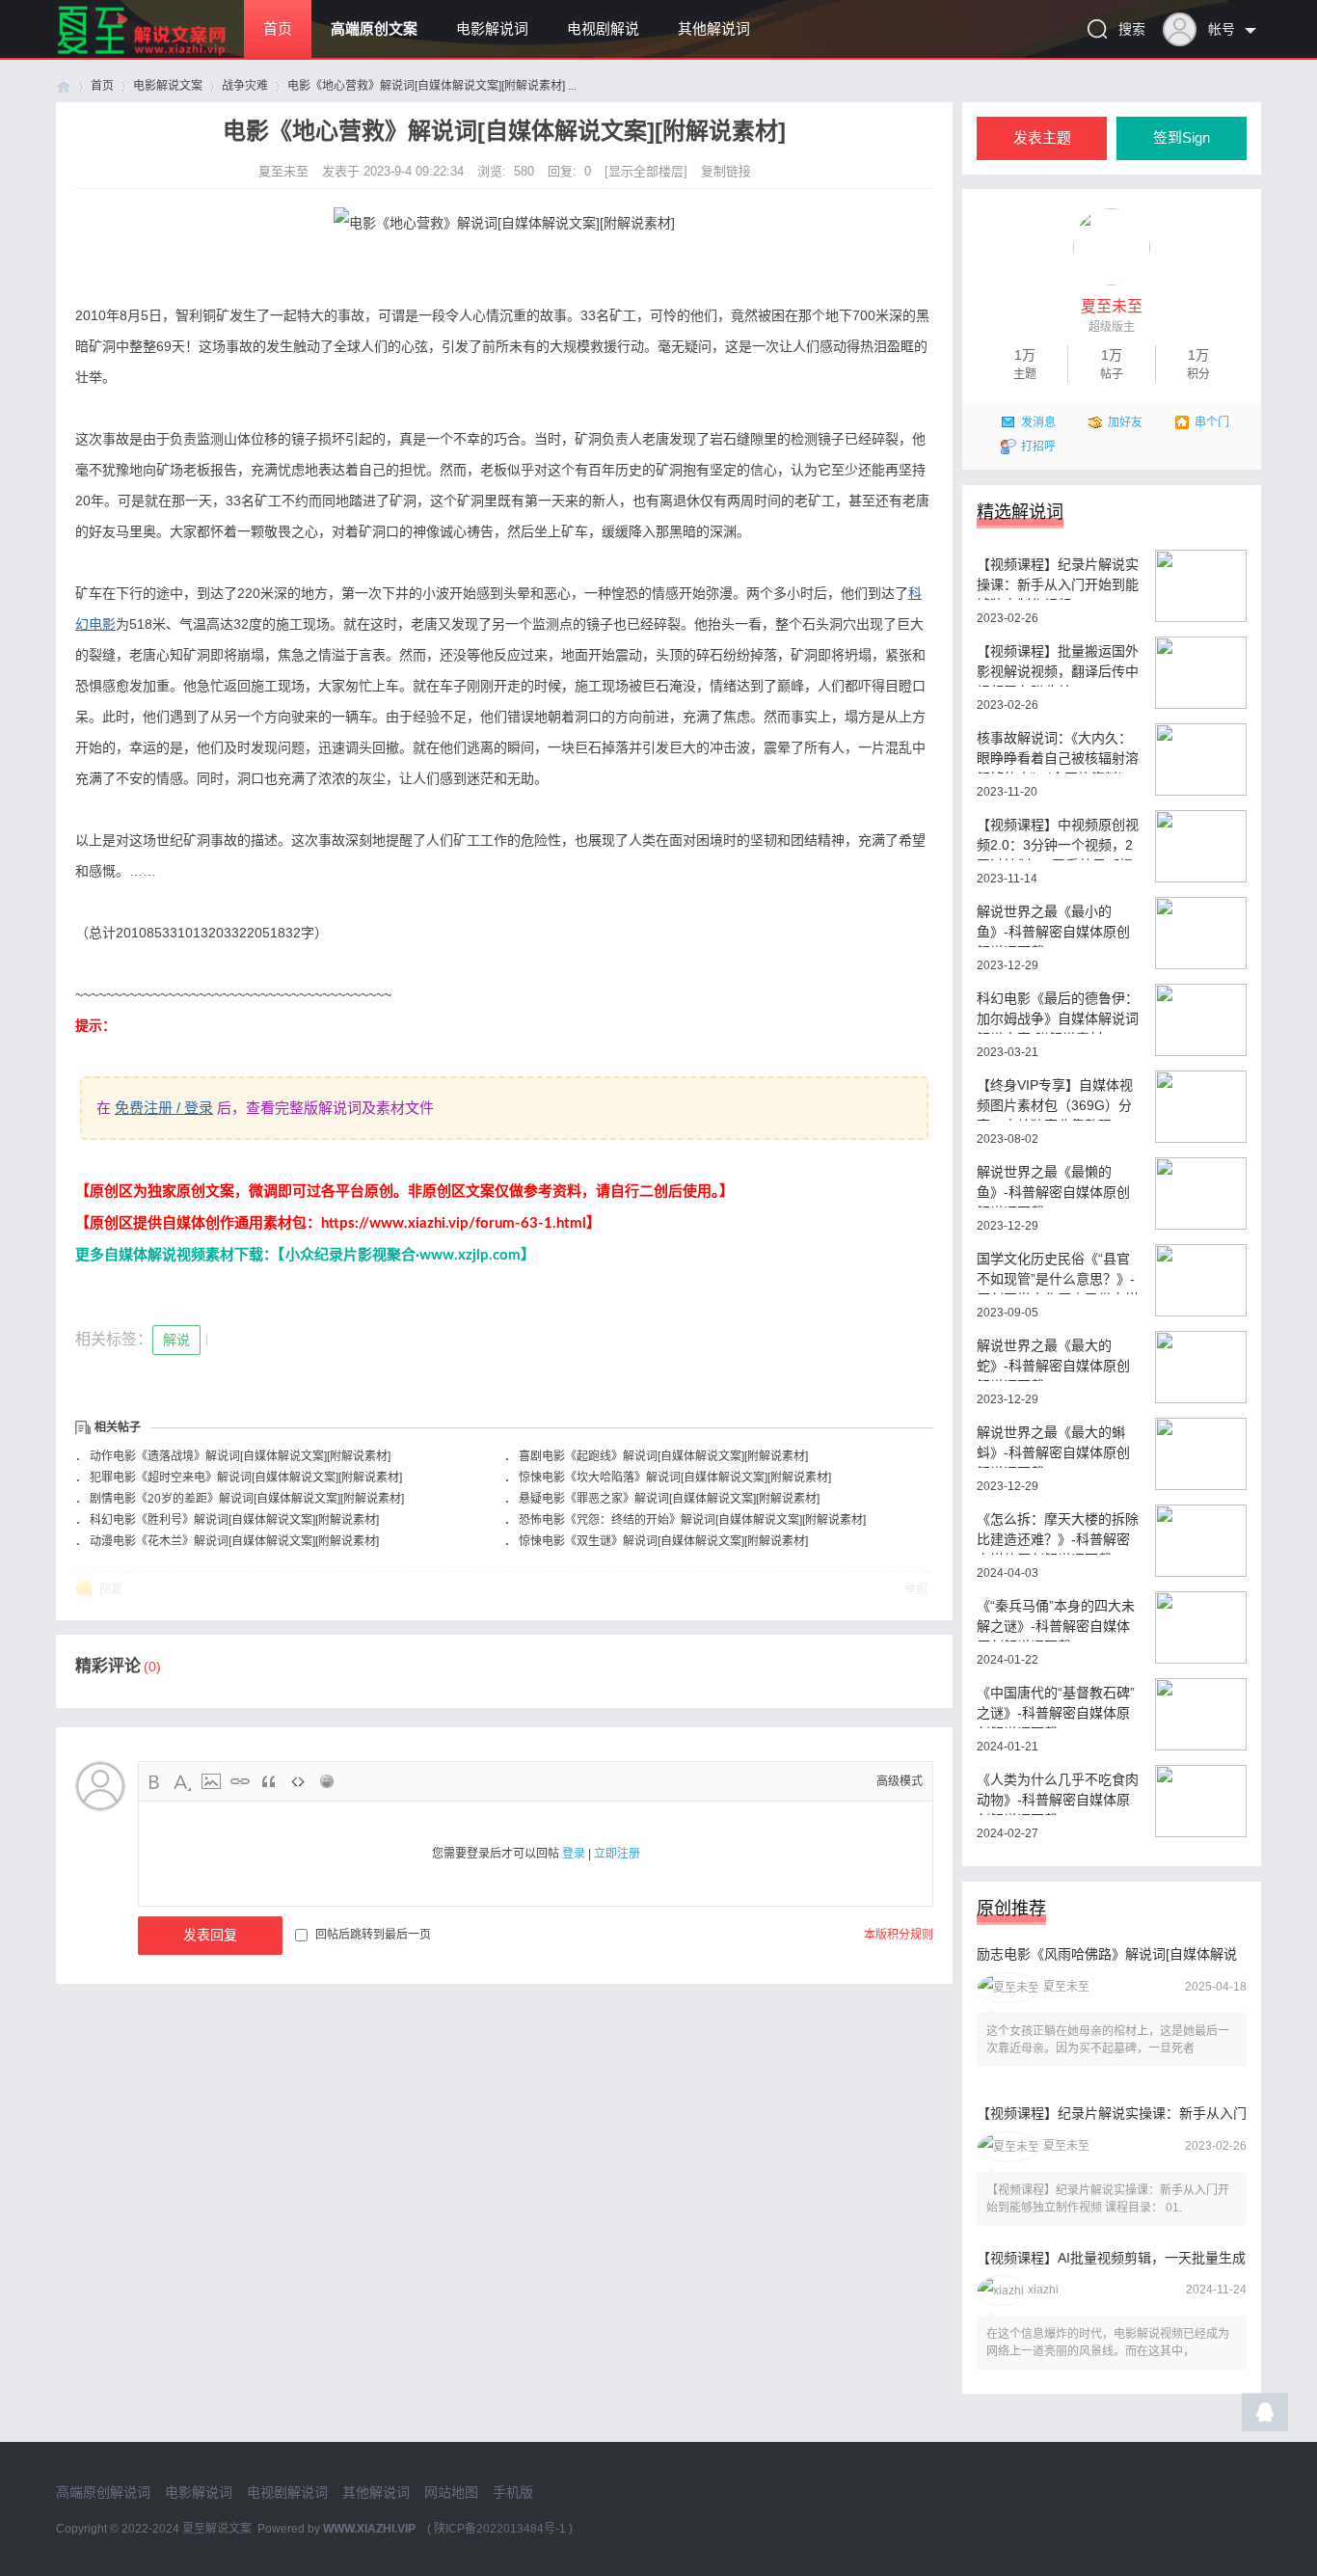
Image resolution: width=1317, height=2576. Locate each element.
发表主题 (1042, 138)
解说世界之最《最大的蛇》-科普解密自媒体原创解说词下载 (1053, 1359)
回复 (111, 1589)
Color (182, 1781)
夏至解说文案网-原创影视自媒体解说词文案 (64, 86)
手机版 (513, 2492)
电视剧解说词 (287, 2492)
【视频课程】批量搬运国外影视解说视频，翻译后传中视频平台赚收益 (1058, 665)
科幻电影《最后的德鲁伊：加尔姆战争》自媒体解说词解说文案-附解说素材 (1058, 1012)
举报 (916, 1589)
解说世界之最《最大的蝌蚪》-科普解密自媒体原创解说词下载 (1053, 1446)
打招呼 (1038, 447)
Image (211, 1781)
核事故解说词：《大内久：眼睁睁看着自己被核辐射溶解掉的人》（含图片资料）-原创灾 (1058, 752)
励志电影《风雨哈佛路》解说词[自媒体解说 (1107, 1954)
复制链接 (726, 171)
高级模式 (900, 1781)
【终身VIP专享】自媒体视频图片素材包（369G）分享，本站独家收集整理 (1055, 1099)
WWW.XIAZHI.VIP (369, 2529)
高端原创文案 (374, 29)
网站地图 (451, 2492)
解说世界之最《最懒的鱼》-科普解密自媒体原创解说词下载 (1053, 1186)
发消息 (1038, 422)
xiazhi (1043, 2290)
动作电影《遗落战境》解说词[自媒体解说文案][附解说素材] (240, 1456)
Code (298, 1781)
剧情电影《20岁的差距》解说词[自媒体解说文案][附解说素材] (247, 1499)
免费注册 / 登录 (164, 1108)
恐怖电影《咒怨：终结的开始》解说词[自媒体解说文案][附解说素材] (692, 1520)
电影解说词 (492, 29)
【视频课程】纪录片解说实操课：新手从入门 (1112, 2113)
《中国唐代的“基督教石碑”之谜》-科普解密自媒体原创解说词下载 (1056, 1707)
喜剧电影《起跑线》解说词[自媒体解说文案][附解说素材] (663, 1456)
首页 (278, 29)
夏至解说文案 (217, 2529)
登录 (574, 1854)
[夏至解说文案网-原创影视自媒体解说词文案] (164, 54)
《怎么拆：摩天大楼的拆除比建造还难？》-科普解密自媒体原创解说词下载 (1058, 1533)
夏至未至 (285, 171)
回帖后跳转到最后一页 (373, 1935)
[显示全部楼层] (646, 171)
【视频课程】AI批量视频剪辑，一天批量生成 (1111, 2258)
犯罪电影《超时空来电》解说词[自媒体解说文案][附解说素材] (246, 1478)
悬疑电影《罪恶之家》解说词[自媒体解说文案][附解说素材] (669, 1499)
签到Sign (1182, 138)
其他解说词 (714, 29)
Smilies (327, 1781)
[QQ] (1265, 2417)
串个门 (1212, 422)
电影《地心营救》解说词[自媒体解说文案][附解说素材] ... (432, 86)
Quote (269, 1781)
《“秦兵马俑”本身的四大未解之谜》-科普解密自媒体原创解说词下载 (1056, 1620)
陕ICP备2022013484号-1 (500, 2529)
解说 (176, 1340)
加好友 (1125, 422)
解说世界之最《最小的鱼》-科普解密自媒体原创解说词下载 (1053, 925)
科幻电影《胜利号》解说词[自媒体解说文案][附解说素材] (234, 1520)
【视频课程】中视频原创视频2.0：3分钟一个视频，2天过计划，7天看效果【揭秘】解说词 (1058, 839)
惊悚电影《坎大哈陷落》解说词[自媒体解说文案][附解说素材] (675, 1478)
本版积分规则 (899, 1935)
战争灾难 (245, 86)
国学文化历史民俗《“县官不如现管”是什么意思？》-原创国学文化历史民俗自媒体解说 (1058, 1273)
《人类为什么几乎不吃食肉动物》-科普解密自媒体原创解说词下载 (1058, 1793)
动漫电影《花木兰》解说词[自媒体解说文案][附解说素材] (234, 1541)
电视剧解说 (603, 29)
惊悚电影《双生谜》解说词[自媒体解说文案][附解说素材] (663, 1541)
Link (240, 1781)
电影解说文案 (168, 86)
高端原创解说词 (103, 2492)
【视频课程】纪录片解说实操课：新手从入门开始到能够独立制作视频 (1058, 578)
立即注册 (617, 1854)
